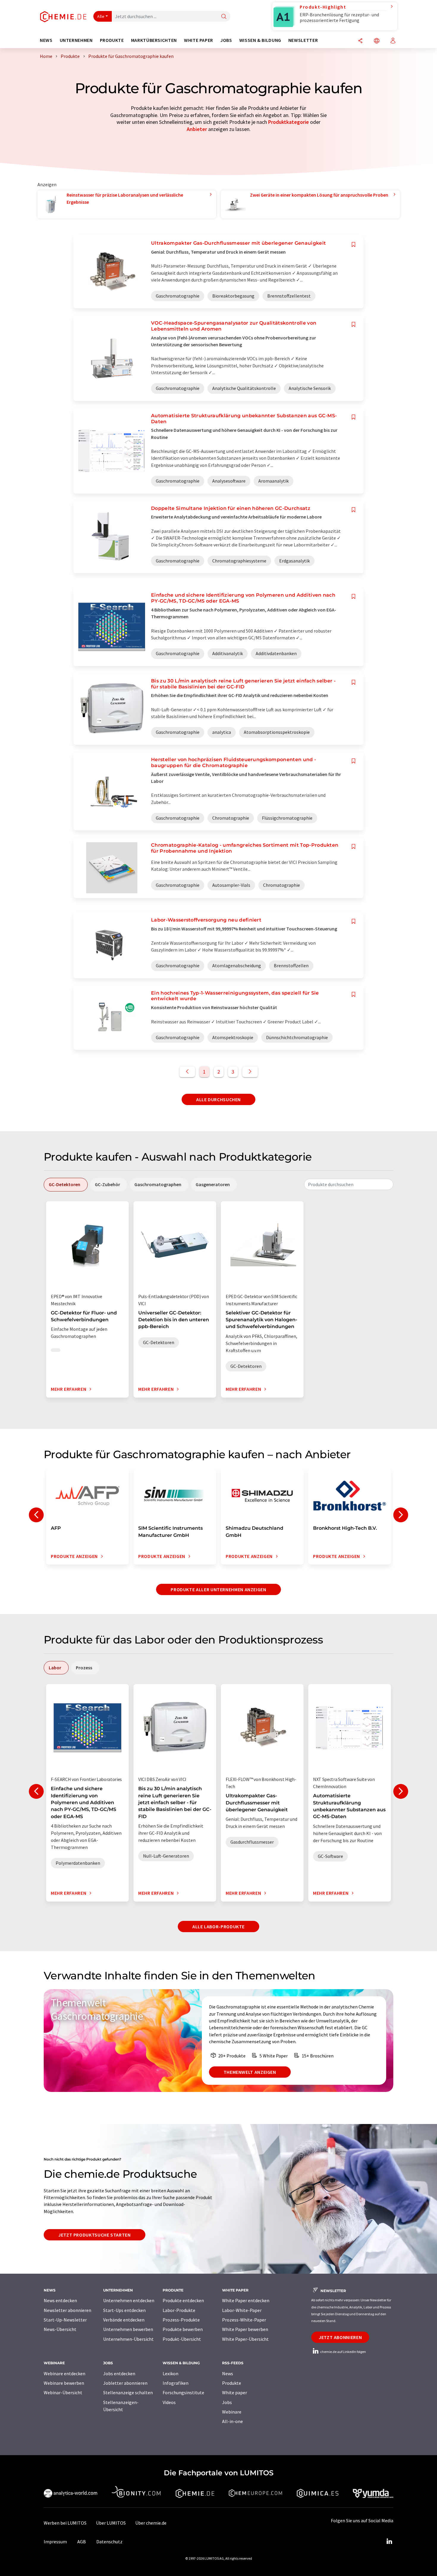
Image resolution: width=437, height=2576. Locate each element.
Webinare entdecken (65, 2373)
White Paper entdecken (246, 2300)
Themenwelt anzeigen (250, 2072)
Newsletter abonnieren (67, 2310)
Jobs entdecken (119, 2373)
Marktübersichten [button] (154, 40)
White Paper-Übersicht (245, 2339)
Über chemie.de (151, 2523)
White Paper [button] (199, 40)
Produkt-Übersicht (182, 2339)
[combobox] (349, 1184)
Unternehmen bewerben (128, 2329)
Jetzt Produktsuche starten (95, 2235)
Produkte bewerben (183, 2329)
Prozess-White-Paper (244, 2320)
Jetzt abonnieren (340, 2337)
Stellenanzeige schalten (128, 2392)
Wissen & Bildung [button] (260, 40)
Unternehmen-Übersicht (128, 2339)
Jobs (227, 2402)
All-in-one (232, 2421)
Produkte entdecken (183, 2300)
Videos (169, 2402)
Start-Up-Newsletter (65, 2320)
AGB (82, 2542)
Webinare (232, 2412)
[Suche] (224, 17)
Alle (101, 16)
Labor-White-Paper (242, 2310)
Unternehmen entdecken (129, 2300)
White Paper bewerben (245, 2329)
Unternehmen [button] (76, 40)
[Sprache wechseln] (377, 41)
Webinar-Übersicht (63, 2392)
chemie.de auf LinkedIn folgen (343, 2352)
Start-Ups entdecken (124, 2310)
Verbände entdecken (124, 2320)
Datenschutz (109, 2542)
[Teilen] (360, 41)
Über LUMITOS (111, 2523)
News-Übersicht (60, 2329)
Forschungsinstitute (183, 2392)
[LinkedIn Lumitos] (389, 2542)
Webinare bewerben (64, 2383)
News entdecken (60, 2300)
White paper (235, 2392)
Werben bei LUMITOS (65, 2523)
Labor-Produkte (179, 2310)
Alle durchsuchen (218, 1099)
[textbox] (349, 1184)
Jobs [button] (226, 40)
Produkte (232, 2383)
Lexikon (170, 2373)
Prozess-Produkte (181, 2320)
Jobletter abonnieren (125, 2383)
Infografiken (176, 2383)
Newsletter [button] (303, 40)
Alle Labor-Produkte (218, 1927)
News (228, 2373)
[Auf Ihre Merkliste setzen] (353, 245)
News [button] (46, 40)
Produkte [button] (112, 40)
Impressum (55, 2542)
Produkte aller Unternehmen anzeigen (218, 1589)
